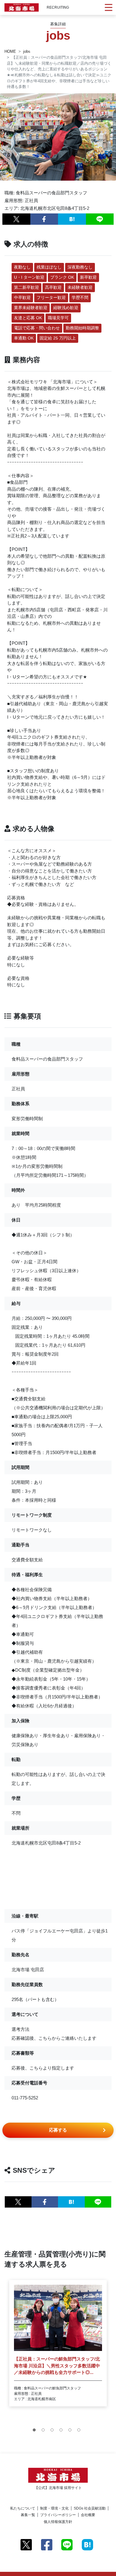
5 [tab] (71, 2431)
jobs (27, 51)
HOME (10, 51)
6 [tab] (80, 2431)
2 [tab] (45, 2431)
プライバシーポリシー (58, 2515)
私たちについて (23, 2508)
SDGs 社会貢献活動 (90, 2508)
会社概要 (88, 2515)
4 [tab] (62, 2431)
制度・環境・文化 (54, 2508)
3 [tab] (54, 2431)
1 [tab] (36, 2431)
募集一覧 (28, 2515)
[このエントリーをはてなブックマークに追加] (72, 219)
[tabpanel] (58, 2343)
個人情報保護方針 (58, 2522)
